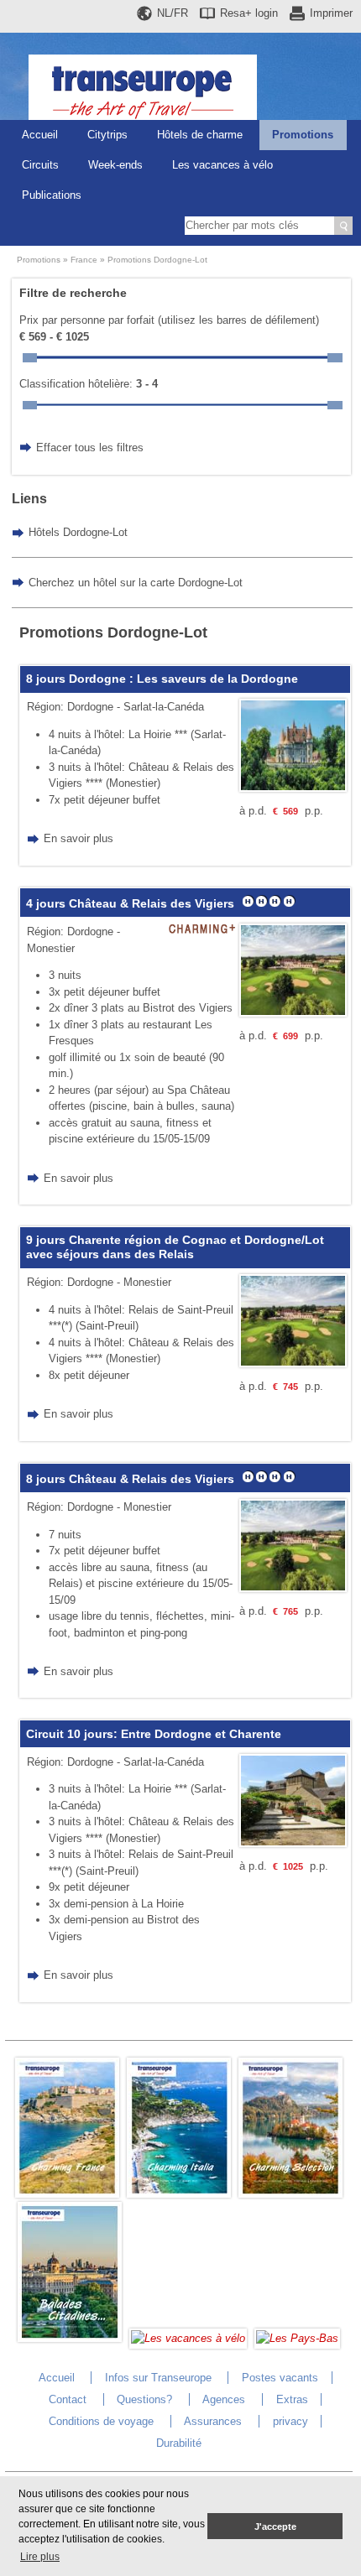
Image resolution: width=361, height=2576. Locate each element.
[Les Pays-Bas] (297, 2338)
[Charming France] (67, 2194)
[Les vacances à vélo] (188, 2338)
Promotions (303, 135)
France (84, 260)
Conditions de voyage (101, 2421)
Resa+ (249, 13)
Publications (52, 195)
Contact (68, 2399)
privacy (290, 2421)
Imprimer (331, 13)
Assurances (213, 2421)
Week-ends (115, 165)
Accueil (40, 135)
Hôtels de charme (200, 135)
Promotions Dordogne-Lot (157, 260)
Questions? (144, 2399)
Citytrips (107, 135)
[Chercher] (343, 226)
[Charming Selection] (290, 2194)
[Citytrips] (70, 2338)
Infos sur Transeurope (158, 2378)
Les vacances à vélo (222, 165)
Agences (224, 2399)
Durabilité (179, 2443)
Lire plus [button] (40, 2557)
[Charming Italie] (179, 2194)
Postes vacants (280, 2378)
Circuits (40, 165)
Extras (292, 2399)
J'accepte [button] (275, 2527)
